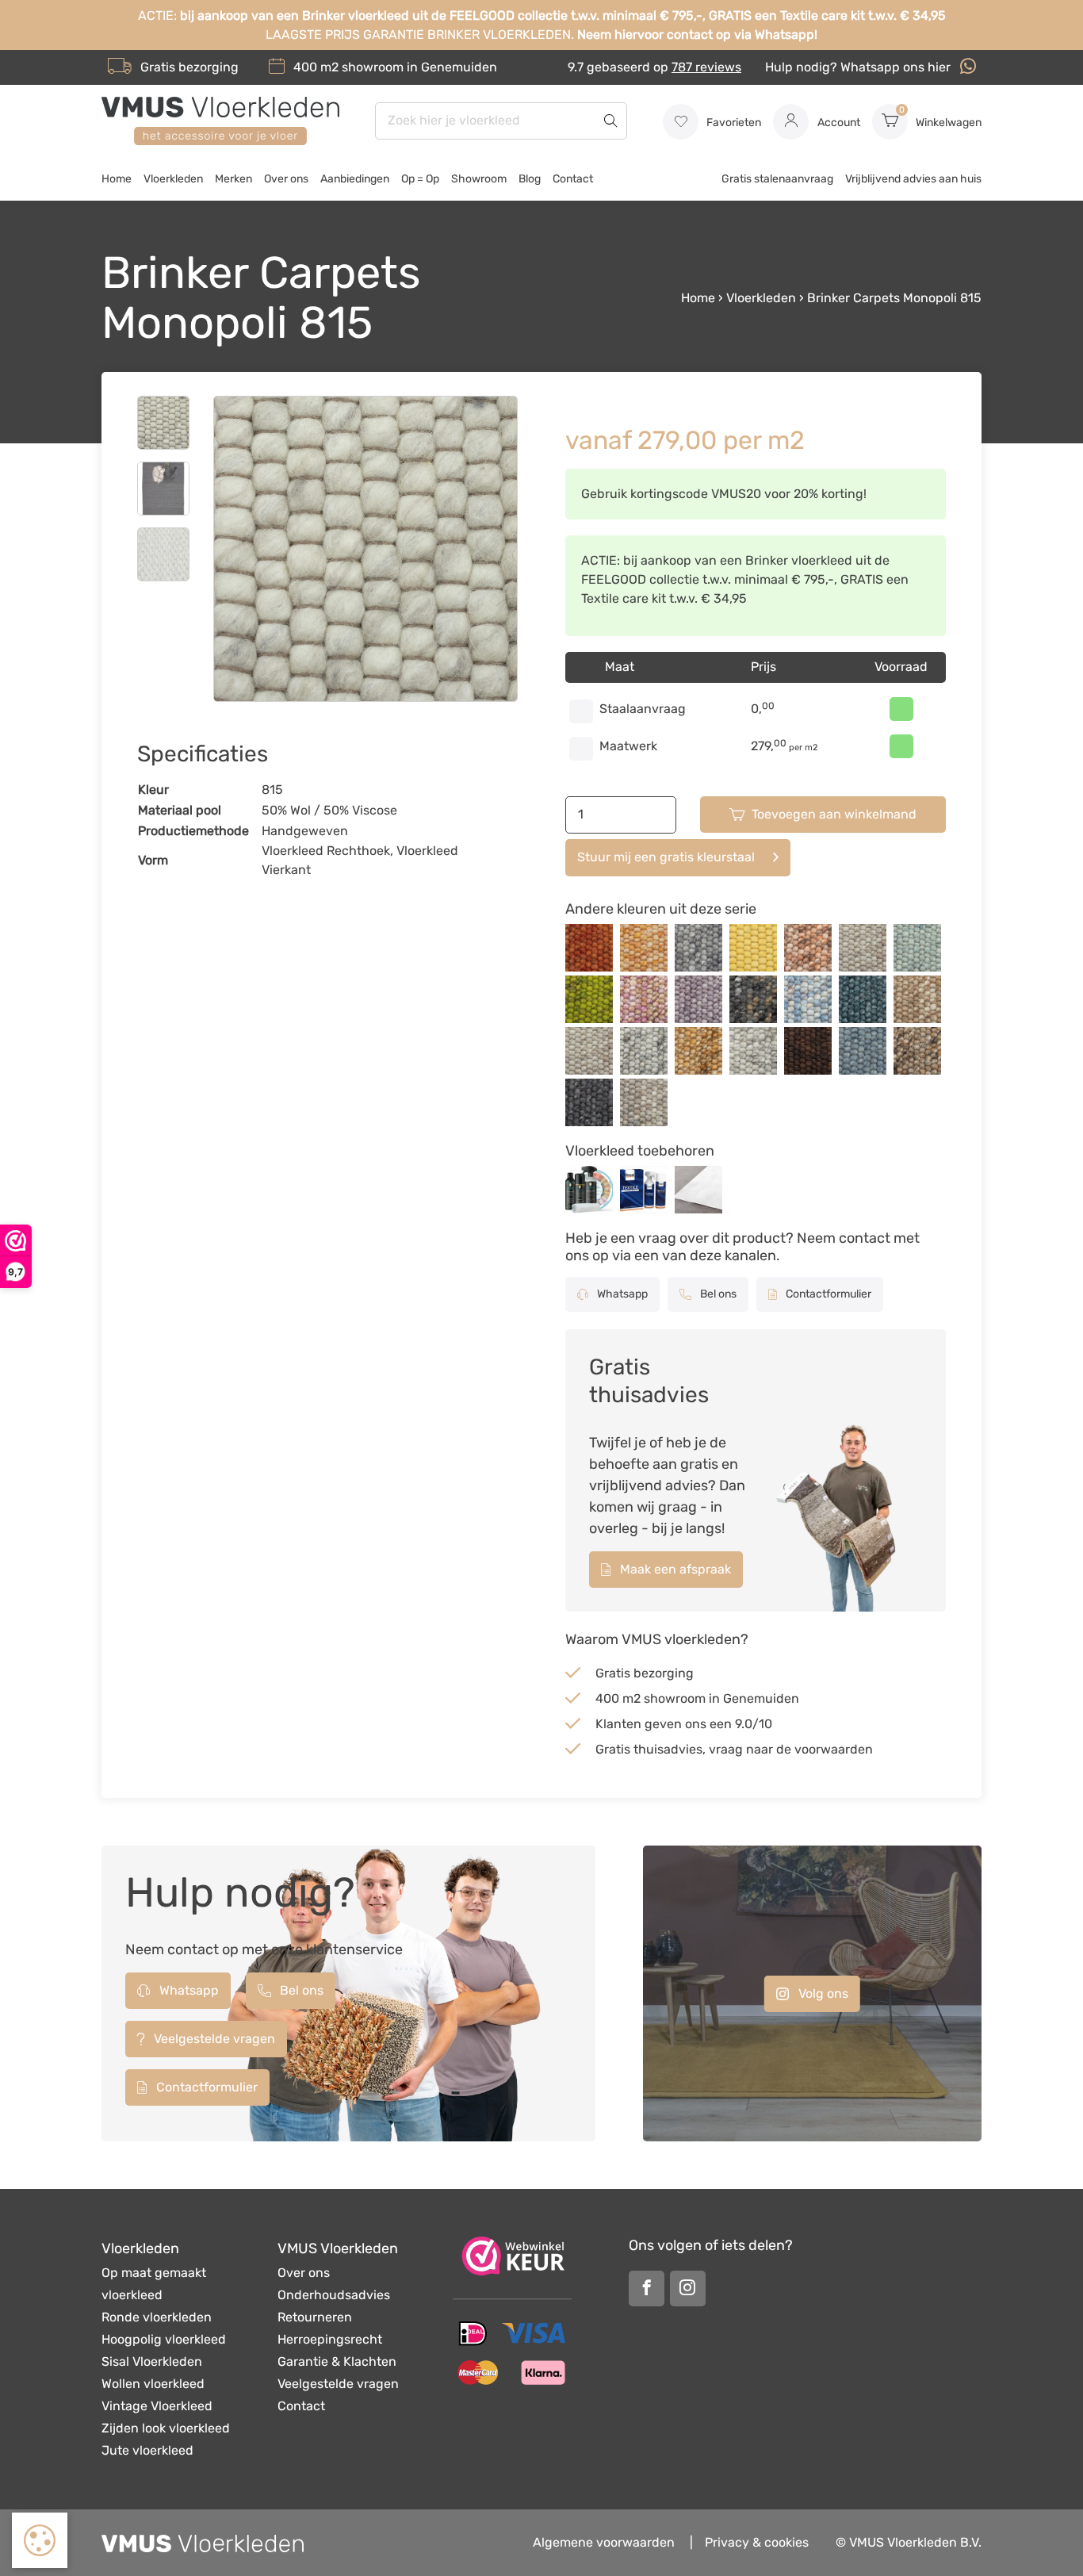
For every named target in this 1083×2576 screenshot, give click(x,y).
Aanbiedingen (355, 179)
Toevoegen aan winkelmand (834, 814)
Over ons (286, 179)
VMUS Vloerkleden (338, 2248)
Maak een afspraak (674, 1569)
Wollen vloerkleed (153, 2384)
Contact (573, 179)
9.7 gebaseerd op (654, 67)
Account (838, 123)
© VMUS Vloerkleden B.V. (909, 2542)
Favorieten (733, 123)
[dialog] (40, 2540)
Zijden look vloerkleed (166, 2428)
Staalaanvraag (643, 709)
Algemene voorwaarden (604, 2542)
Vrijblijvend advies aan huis (913, 179)
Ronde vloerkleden (157, 2317)
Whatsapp (621, 1294)
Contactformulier (827, 1294)
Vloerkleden (173, 179)
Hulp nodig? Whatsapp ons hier (859, 67)
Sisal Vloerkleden (152, 2361)
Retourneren (315, 2317)
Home (117, 179)
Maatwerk (628, 746)
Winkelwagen (940, 117)
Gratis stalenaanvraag (777, 179)
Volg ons (822, 1993)
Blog (530, 179)
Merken (233, 179)
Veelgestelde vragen (213, 2039)
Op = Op (420, 179)
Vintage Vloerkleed (157, 2406)
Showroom (479, 179)
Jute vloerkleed (147, 2450)
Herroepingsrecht (330, 2339)
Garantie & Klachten (337, 2361)
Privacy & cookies (757, 2542)
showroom (373, 67)
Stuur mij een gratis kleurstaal (666, 857)
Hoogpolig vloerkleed (164, 2339)
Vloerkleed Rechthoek (326, 851)
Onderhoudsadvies (334, 2295)
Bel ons (717, 1294)
